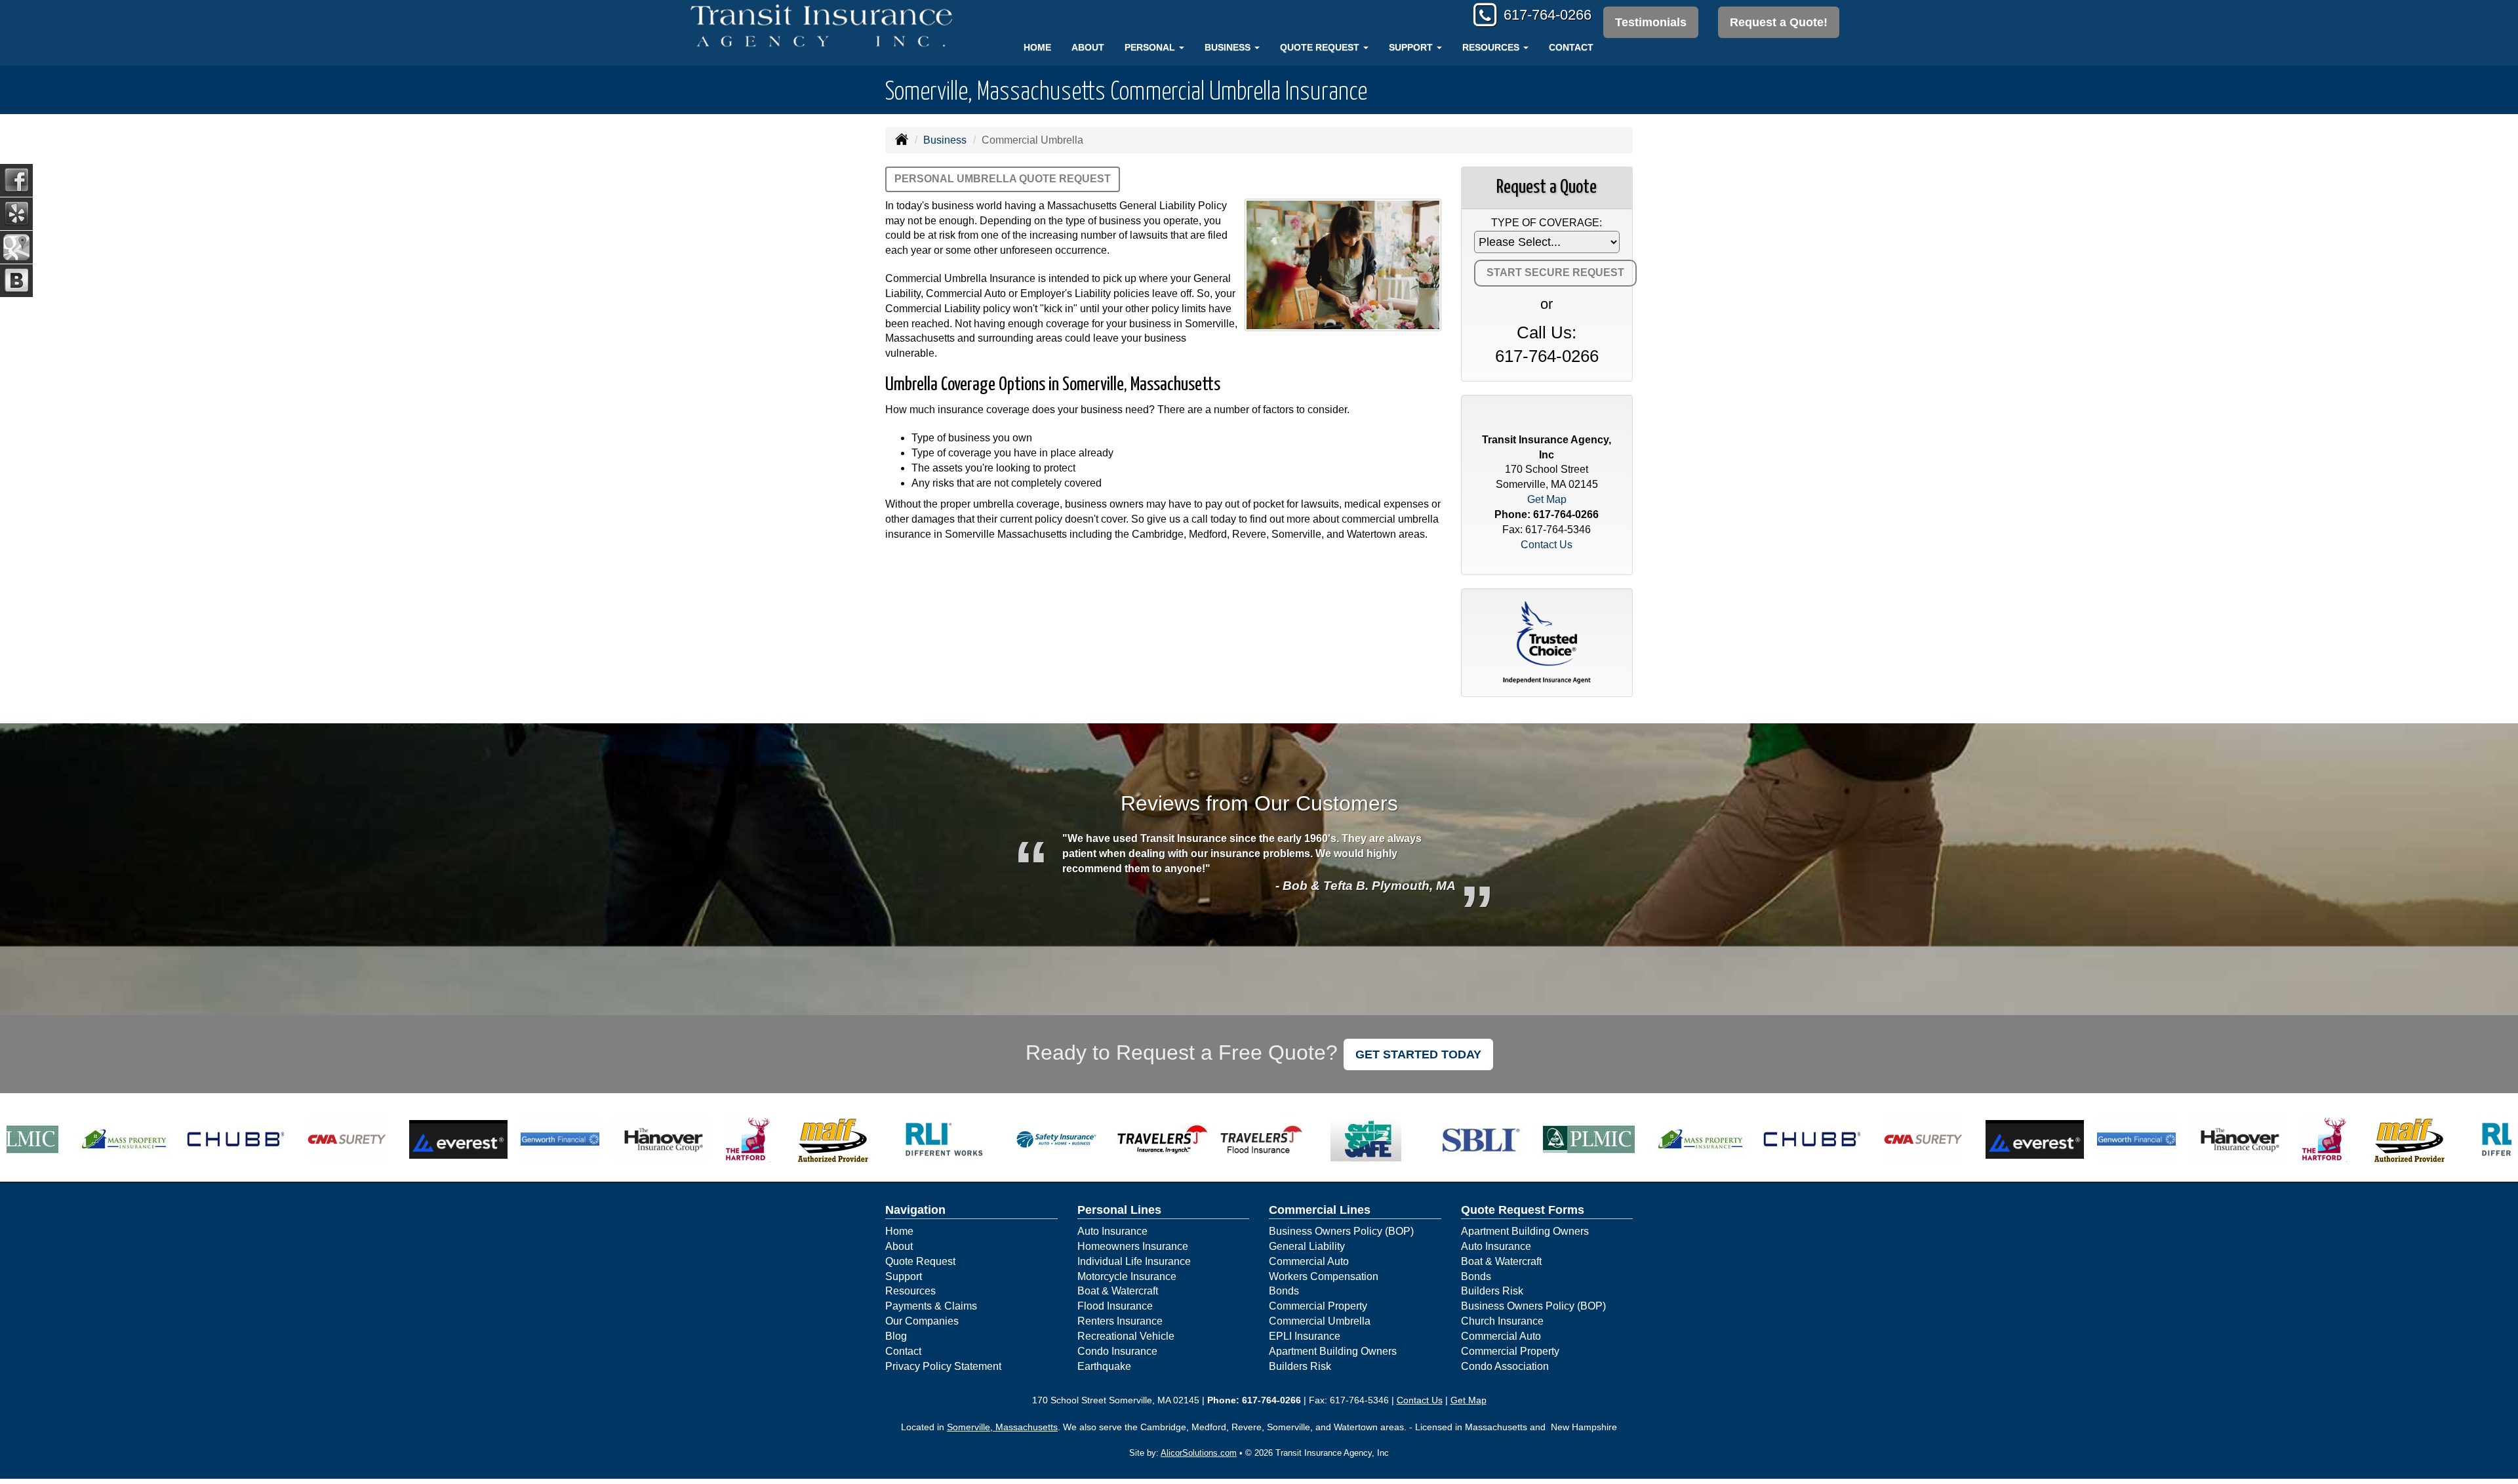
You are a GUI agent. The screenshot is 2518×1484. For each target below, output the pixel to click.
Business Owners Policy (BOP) (1341, 1231)
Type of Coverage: (1547, 223)
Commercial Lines (1320, 1210)
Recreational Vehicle (1126, 1336)
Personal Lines (1119, 1210)
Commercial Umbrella (1320, 1321)
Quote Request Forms (1523, 1210)
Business (945, 140)
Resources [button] (1492, 47)
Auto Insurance (1112, 1231)
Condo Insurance (1117, 1351)
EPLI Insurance (1305, 1336)
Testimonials (1651, 22)
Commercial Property (1318, 1306)
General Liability (1307, 1246)
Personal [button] (1151, 47)
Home (1037, 47)
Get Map (1547, 499)
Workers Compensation (1324, 1276)
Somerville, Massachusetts (1002, 1427)
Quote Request (920, 1261)
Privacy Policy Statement (943, 1366)
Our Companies (922, 1321)
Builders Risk (1300, 1366)
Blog (896, 1336)
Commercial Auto (1309, 1261)
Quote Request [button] (1321, 47)
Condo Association (1505, 1366)
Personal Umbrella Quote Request (1003, 179)
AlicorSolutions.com (1199, 1453)
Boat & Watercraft (1118, 1291)
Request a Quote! (1779, 22)
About (1088, 47)
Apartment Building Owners (1333, 1351)
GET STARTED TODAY (1418, 1054)
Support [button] (1412, 47)
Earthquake (1104, 1366)
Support (904, 1276)
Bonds (1284, 1291)
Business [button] (1229, 47)
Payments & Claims (931, 1306)
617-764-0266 (1548, 15)
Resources (910, 1291)
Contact (1571, 47)
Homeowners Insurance (1133, 1246)
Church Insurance (1502, 1321)
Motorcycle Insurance (1127, 1276)
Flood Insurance (1115, 1306)
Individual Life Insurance (1134, 1261)
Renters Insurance (1120, 1321)
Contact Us (1547, 545)
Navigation (915, 1210)
